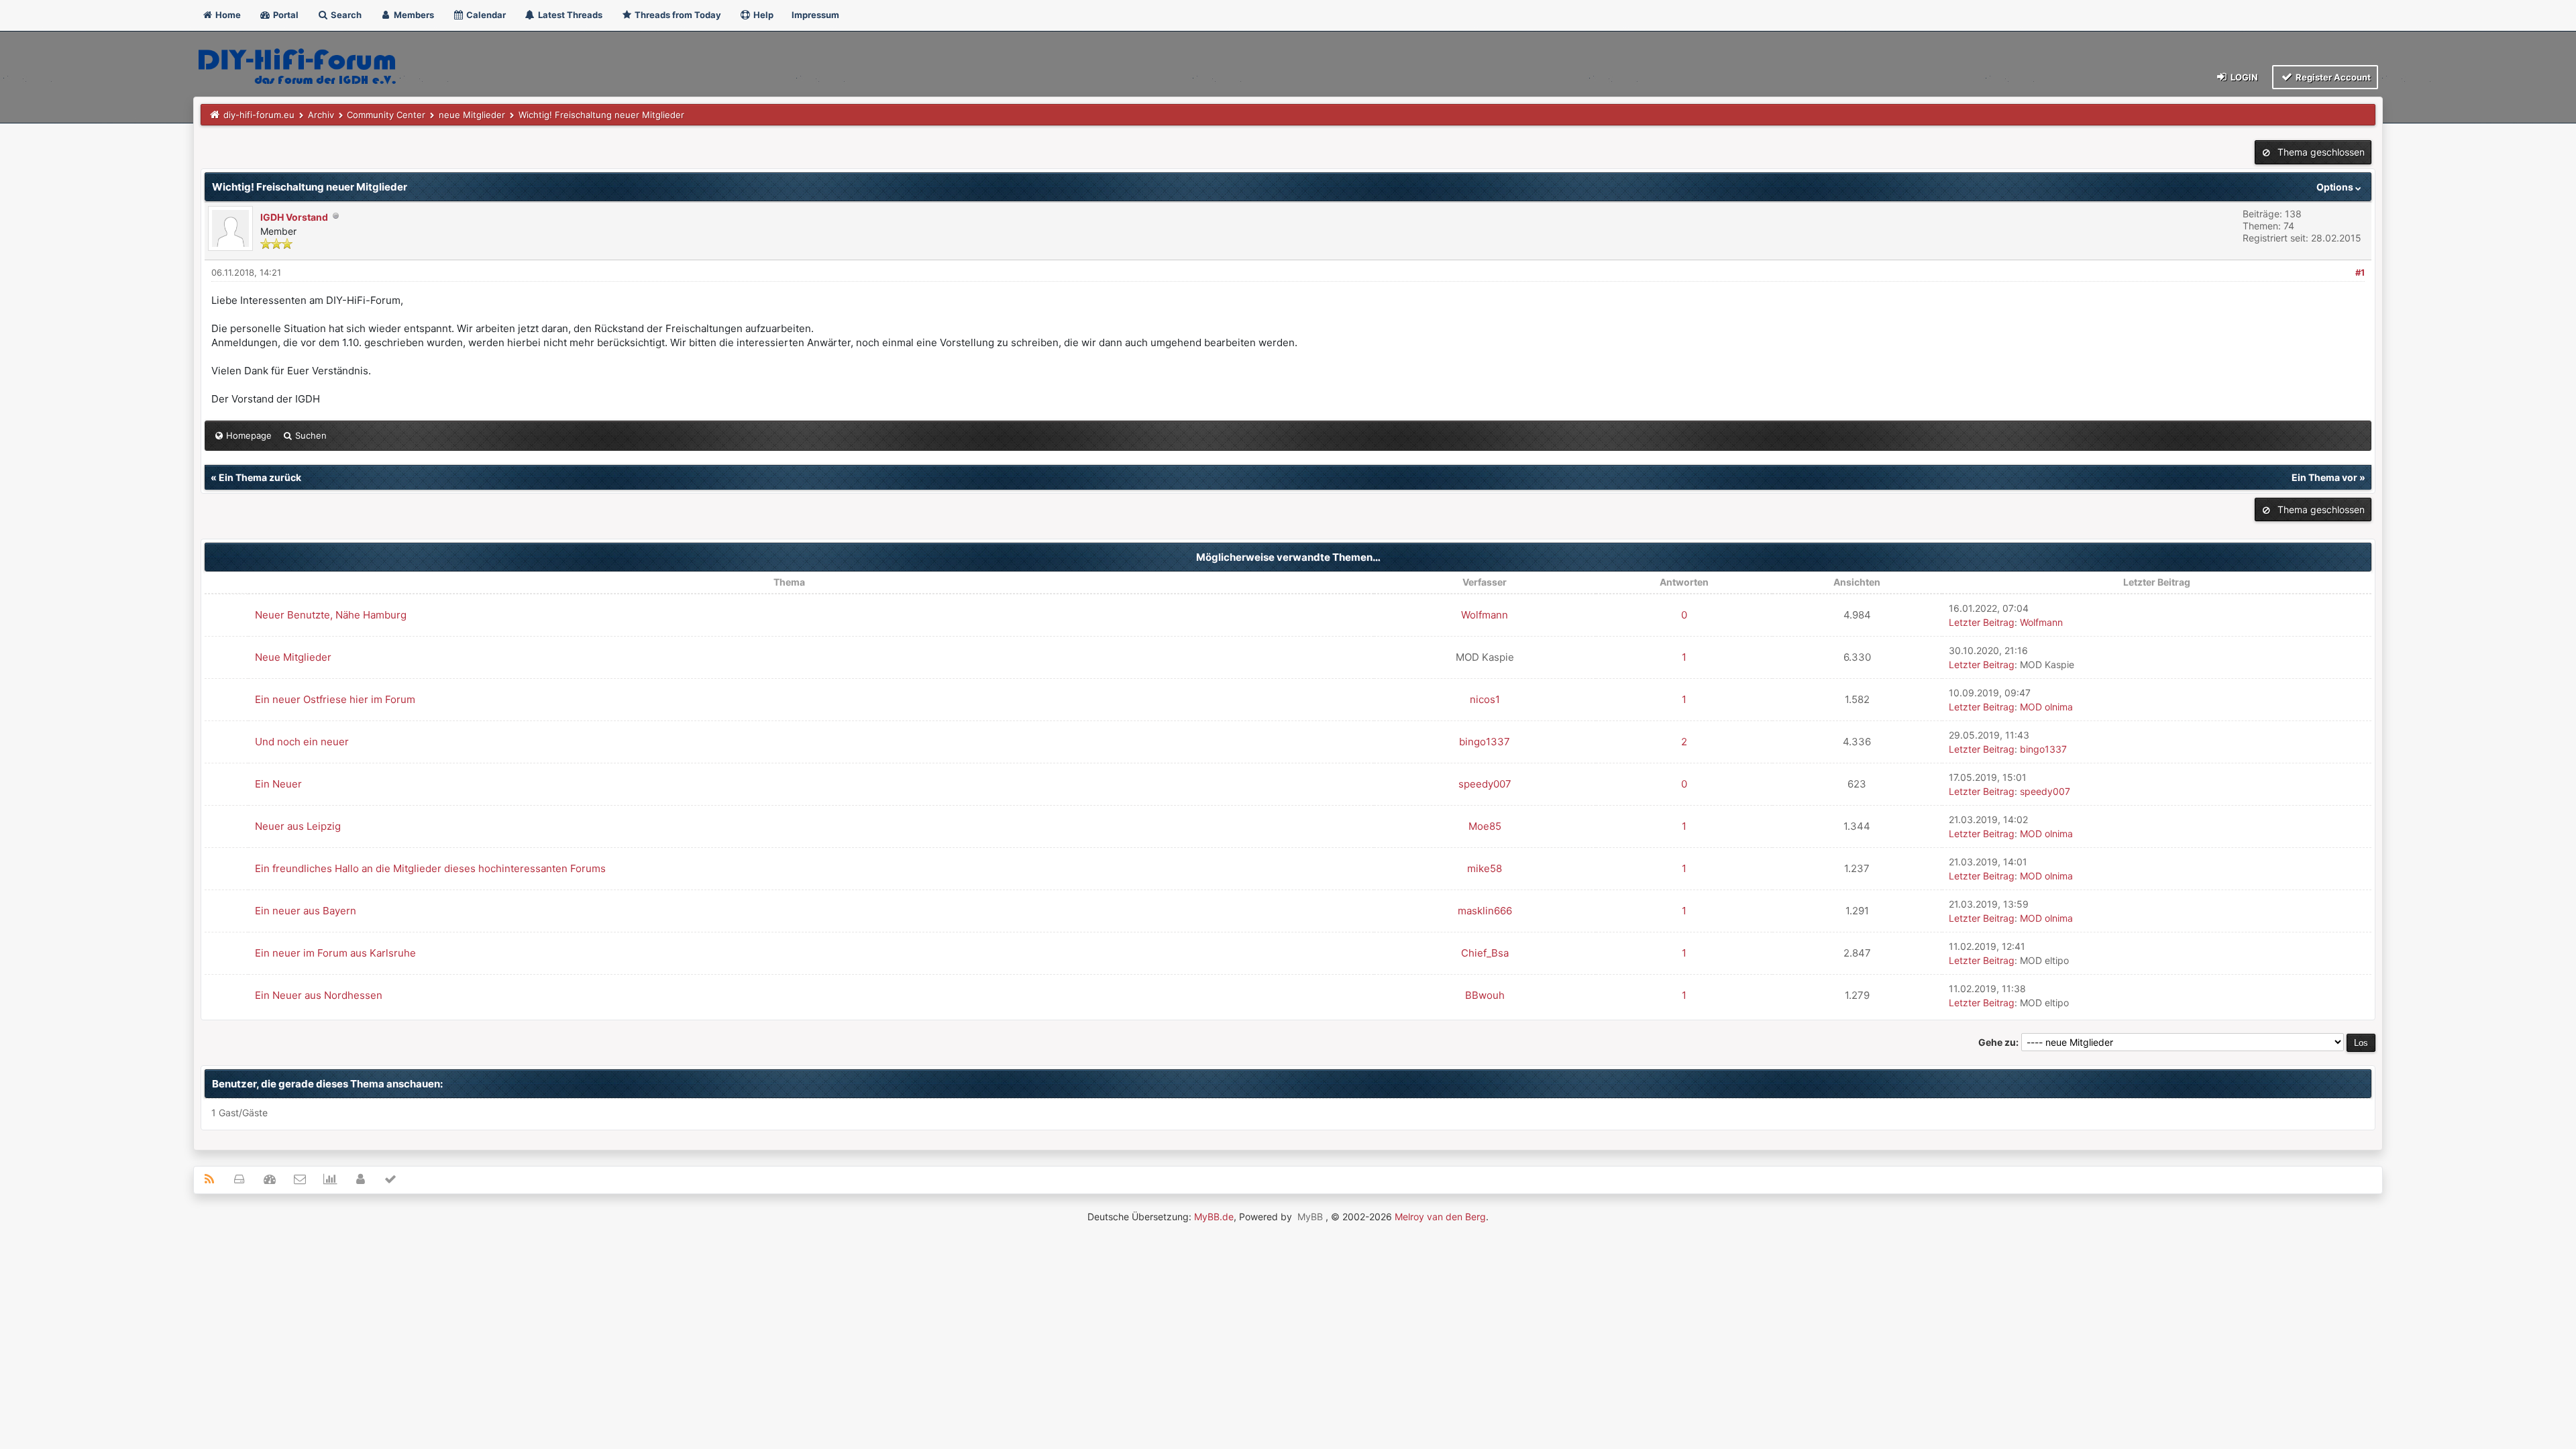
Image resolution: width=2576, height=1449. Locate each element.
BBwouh (1485, 995)
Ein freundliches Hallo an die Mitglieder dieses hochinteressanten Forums (430, 868)
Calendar (485, 15)
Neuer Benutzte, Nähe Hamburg (331, 615)
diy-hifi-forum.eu (259, 115)
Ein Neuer (278, 784)
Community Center (386, 115)
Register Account (2332, 77)
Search (345, 15)
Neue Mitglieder (293, 657)
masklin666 (1485, 911)
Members (413, 15)
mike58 (1485, 868)
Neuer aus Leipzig (298, 826)
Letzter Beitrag (1982, 622)
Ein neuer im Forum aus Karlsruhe (335, 953)
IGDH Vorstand (294, 217)
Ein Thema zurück (260, 477)
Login (2243, 77)
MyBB (1310, 1217)
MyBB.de (1214, 1217)
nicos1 (1485, 699)
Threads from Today (677, 15)
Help (762, 15)
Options (2336, 187)
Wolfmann (1485, 615)
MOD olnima (2046, 707)
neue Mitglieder (472, 115)
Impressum (815, 15)
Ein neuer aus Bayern (306, 911)
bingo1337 (1485, 742)
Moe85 (1485, 826)
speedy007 (1485, 784)
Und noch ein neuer (302, 742)
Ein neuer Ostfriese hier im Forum (335, 699)
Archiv (321, 115)
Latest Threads (569, 15)
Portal (285, 15)
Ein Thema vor (2324, 477)
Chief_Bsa (1485, 953)
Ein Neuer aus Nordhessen (319, 995)
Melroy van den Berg (1440, 1217)
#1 (2360, 272)
